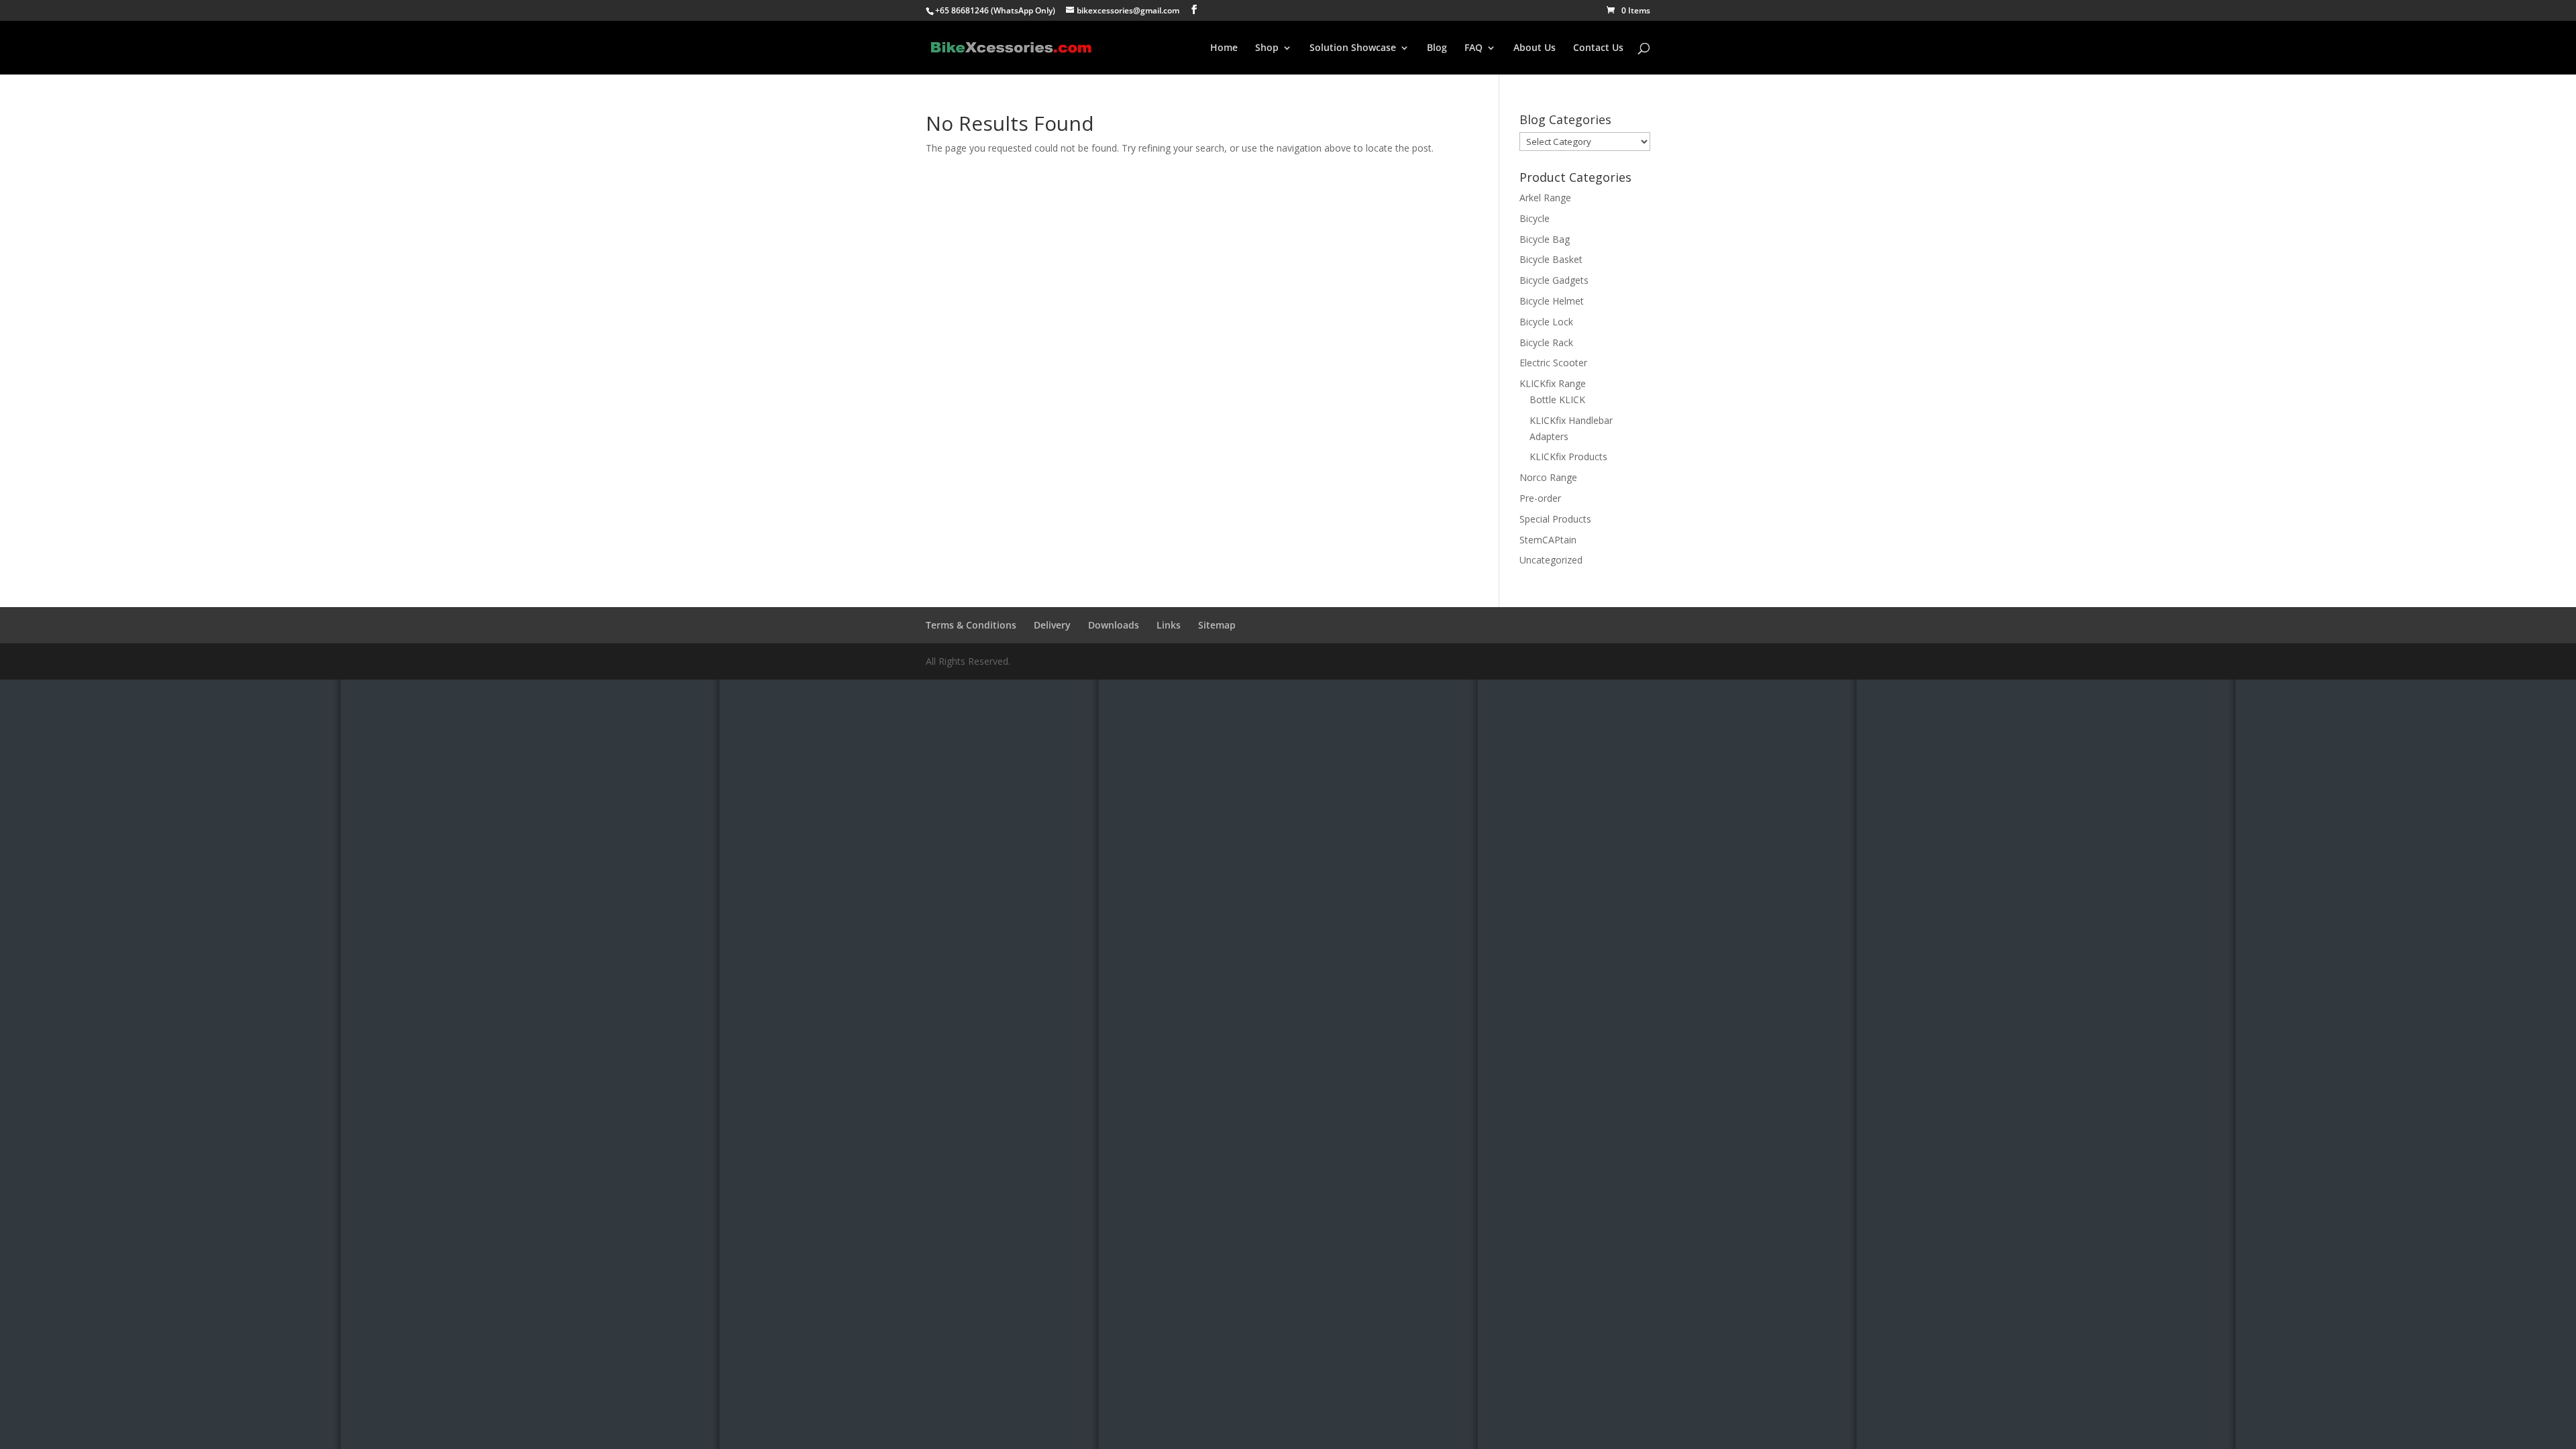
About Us (1535, 48)
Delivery (1052, 625)
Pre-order (1540, 498)
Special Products (1555, 519)
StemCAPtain (1548, 540)
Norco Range (1548, 477)
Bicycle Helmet (1552, 301)
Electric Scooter (1553, 363)
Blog (1437, 48)
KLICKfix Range (1553, 383)
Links (1169, 625)
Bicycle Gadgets (1554, 280)
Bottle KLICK (1557, 399)
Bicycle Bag (1545, 239)
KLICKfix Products (1568, 457)
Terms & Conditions (971, 625)
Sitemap (1217, 625)
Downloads (1114, 625)
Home (1224, 48)
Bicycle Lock (1546, 322)
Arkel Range (1545, 198)
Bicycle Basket (1551, 259)
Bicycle (1535, 218)
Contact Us (1598, 48)
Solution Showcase (1353, 48)
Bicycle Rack (1546, 342)
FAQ (1473, 48)
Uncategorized (1551, 560)
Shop (1267, 48)
